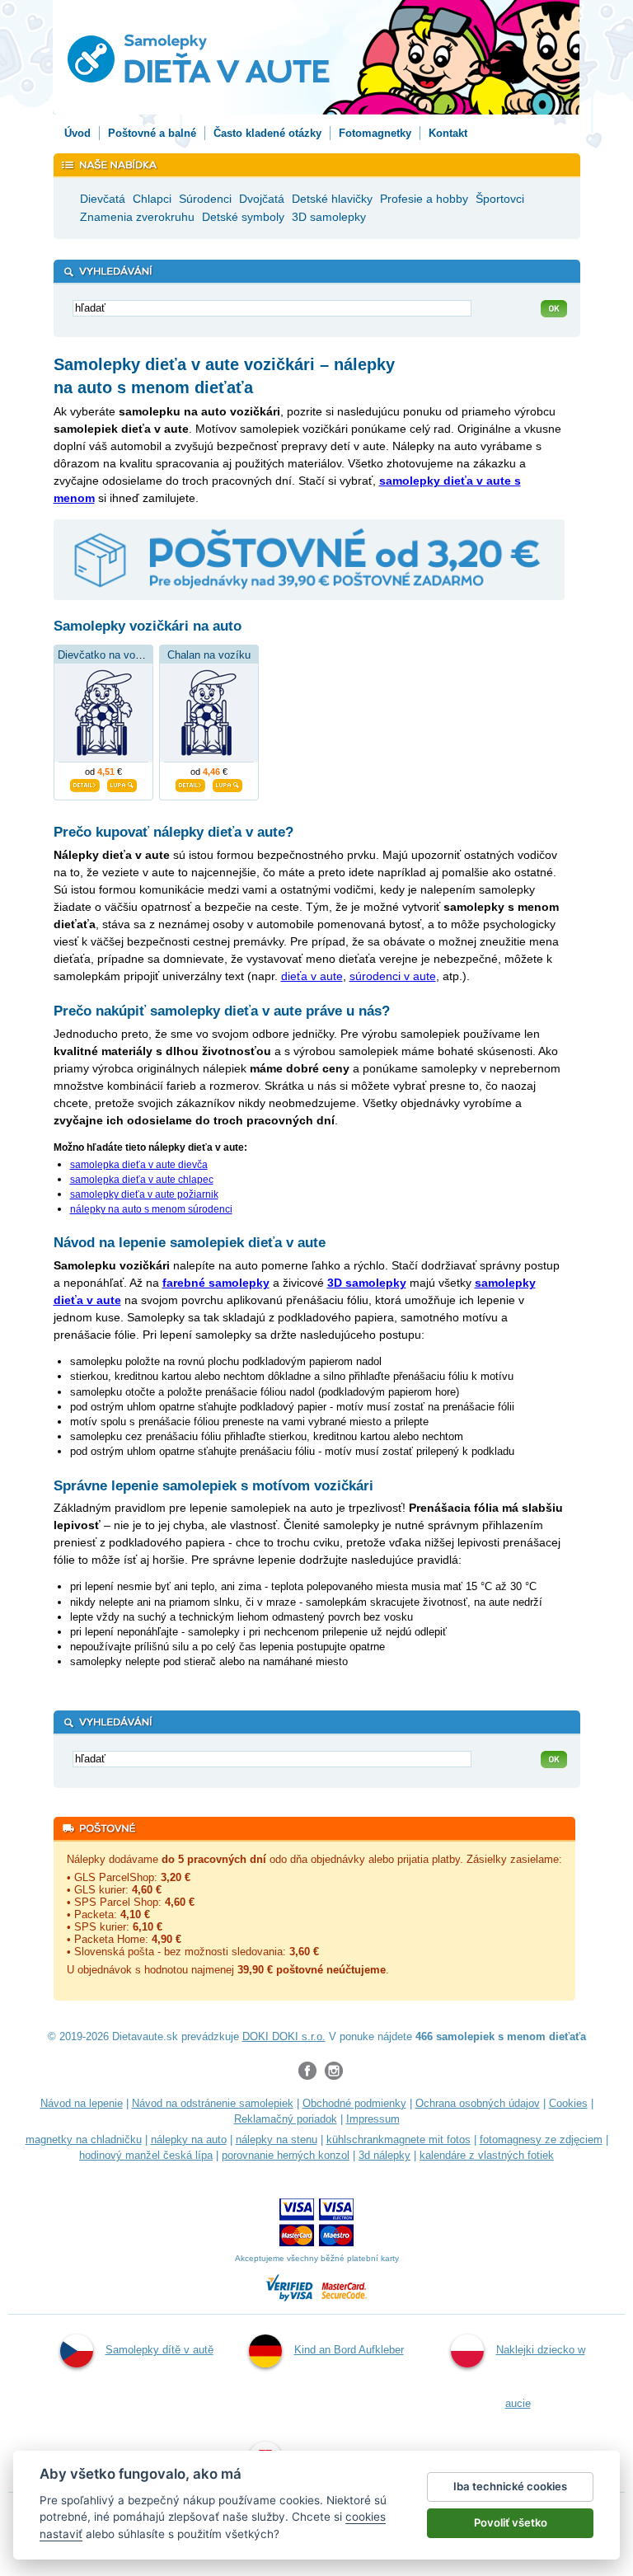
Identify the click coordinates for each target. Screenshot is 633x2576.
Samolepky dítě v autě (159, 2350)
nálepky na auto (189, 2140)
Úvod (77, 133)
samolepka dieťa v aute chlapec (142, 1180)
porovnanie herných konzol (286, 2155)
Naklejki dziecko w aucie (541, 2377)
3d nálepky (384, 2155)
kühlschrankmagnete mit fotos (399, 2140)
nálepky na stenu (277, 2140)
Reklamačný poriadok (286, 2119)
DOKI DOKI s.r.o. (284, 2036)
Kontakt (448, 133)
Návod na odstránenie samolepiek (213, 2103)
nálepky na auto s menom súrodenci (151, 1209)
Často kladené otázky (267, 133)
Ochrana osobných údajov (478, 2103)
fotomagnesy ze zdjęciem (541, 2140)
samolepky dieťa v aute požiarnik (144, 1194)
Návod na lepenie (82, 2103)
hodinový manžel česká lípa (146, 2155)
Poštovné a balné (152, 133)
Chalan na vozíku (209, 655)
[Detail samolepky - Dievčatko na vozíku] (85, 783)
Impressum (373, 2119)
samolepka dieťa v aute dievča (139, 1165)
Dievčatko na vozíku (107, 655)
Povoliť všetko (511, 2522)
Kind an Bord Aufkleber (349, 2350)
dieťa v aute (312, 976)
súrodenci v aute (393, 976)
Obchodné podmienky (354, 2103)
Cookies (568, 2103)
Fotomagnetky (375, 133)
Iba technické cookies (510, 2486)
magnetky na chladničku (84, 2140)
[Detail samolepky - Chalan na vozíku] (190, 783)
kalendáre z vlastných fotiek (487, 2155)
